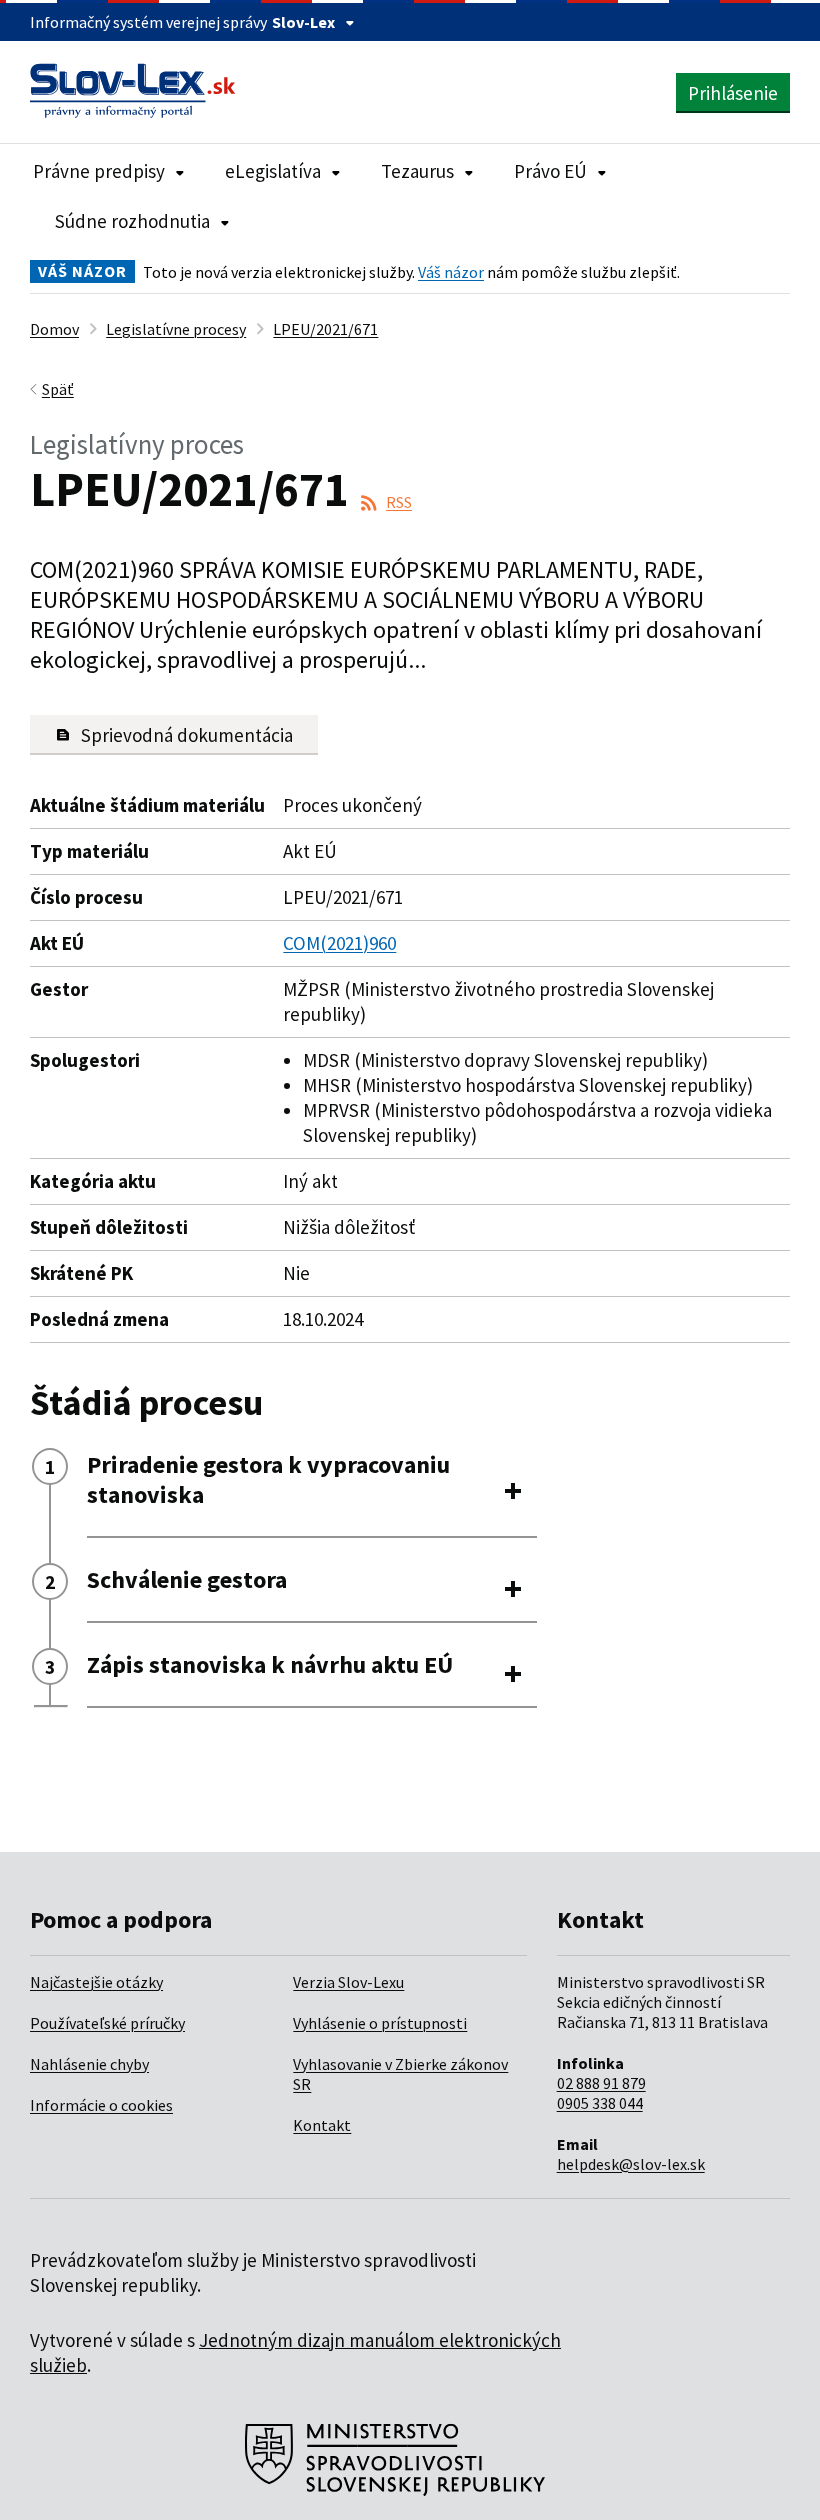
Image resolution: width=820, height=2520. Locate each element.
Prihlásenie (733, 93)
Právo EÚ (550, 171)
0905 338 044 (600, 2103)
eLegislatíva (273, 171)
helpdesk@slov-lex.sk (631, 2164)
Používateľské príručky (107, 2023)
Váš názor (451, 272)
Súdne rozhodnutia (132, 221)
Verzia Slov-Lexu (348, 1982)
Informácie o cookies (101, 2105)
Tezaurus (417, 171)
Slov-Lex (303, 22)
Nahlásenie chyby (89, 2064)
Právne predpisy (99, 171)
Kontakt (322, 2125)
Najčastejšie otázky (96, 1982)
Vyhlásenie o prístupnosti (380, 2023)
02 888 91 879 (601, 2083)
